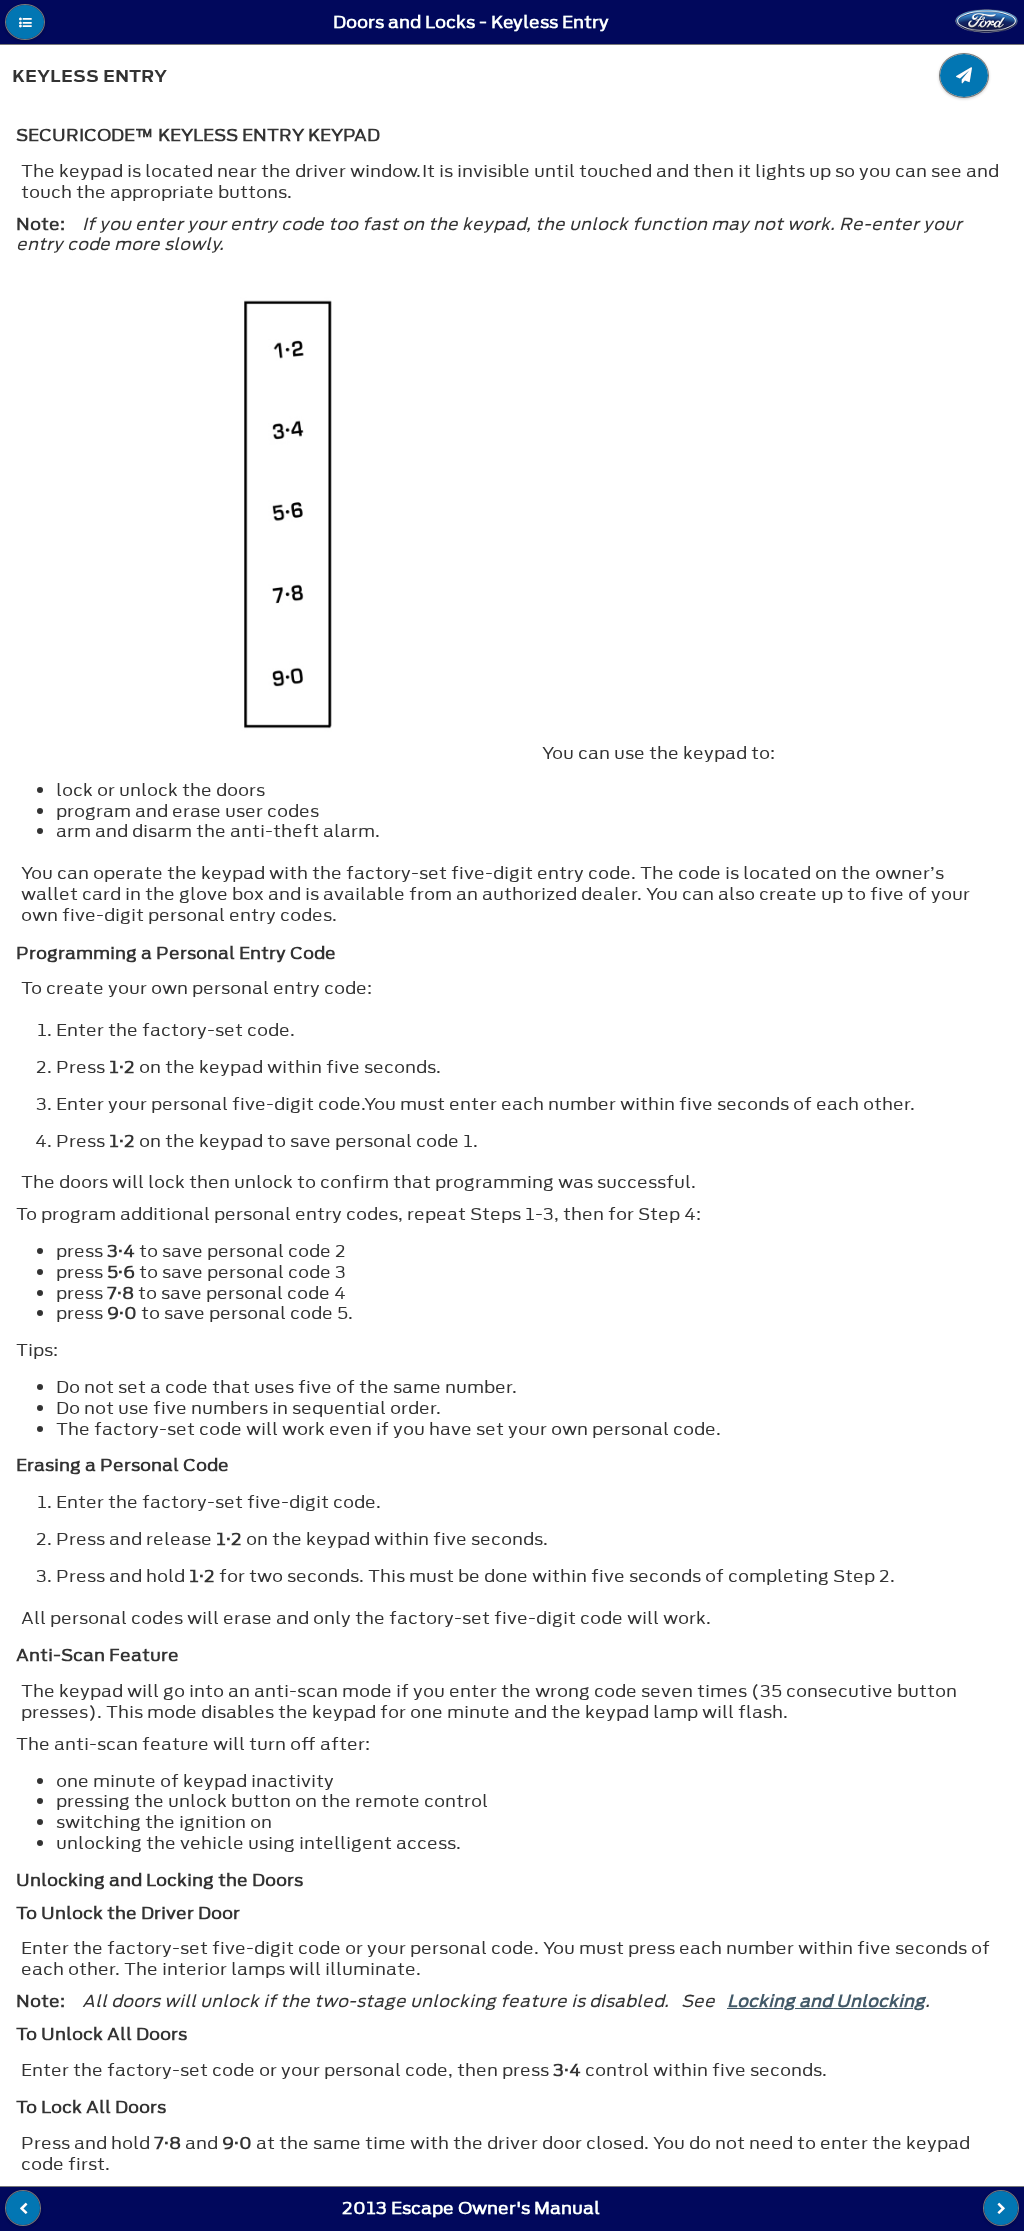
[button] (25, 22)
